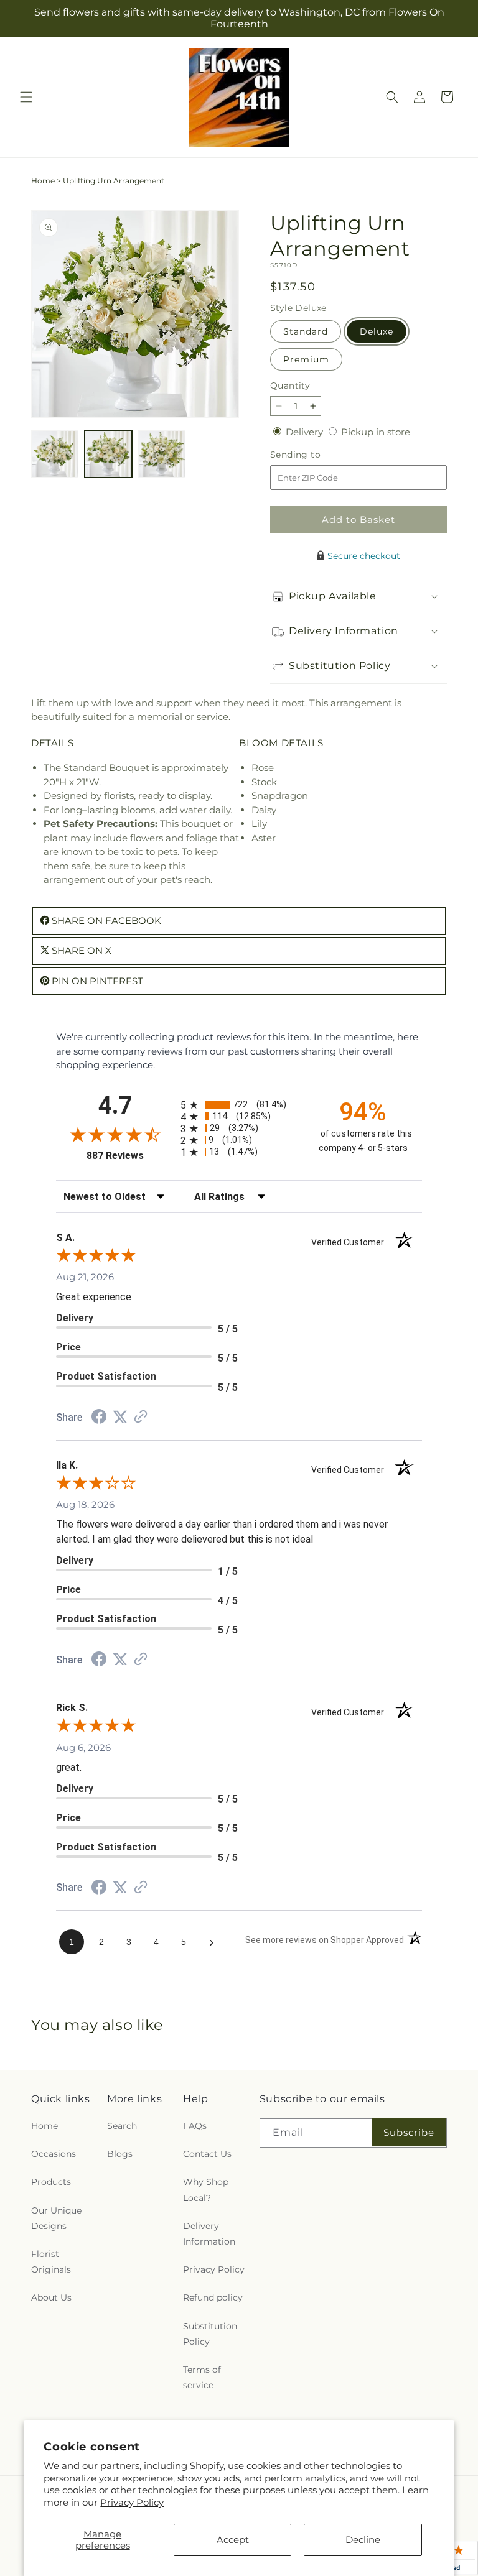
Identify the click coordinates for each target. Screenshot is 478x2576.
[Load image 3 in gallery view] (162, 454)
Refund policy (213, 2297)
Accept (233, 2540)
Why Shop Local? (206, 2190)
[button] (26, 97)
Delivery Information (209, 2234)
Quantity (290, 385)
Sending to (314, 455)
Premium (306, 359)
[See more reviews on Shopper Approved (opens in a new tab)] (141, 1417)
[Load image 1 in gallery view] (55, 454)
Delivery (306, 432)
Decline (363, 2540)
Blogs (120, 2154)
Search (122, 2126)
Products (51, 2182)
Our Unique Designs (56, 2218)
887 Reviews (130, 1156)
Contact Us (207, 2154)
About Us (51, 2297)
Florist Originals (51, 2262)
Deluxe (377, 331)
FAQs (195, 2126)
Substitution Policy (210, 2334)
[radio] (239, 1105)
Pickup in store (376, 432)
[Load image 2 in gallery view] (108, 454)
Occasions (54, 2154)
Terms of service (202, 2377)
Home (43, 181)
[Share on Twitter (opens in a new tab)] (120, 1417)
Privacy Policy (132, 2502)
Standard (306, 331)
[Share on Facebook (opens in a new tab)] (99, 1418)
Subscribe (409, 2132)
